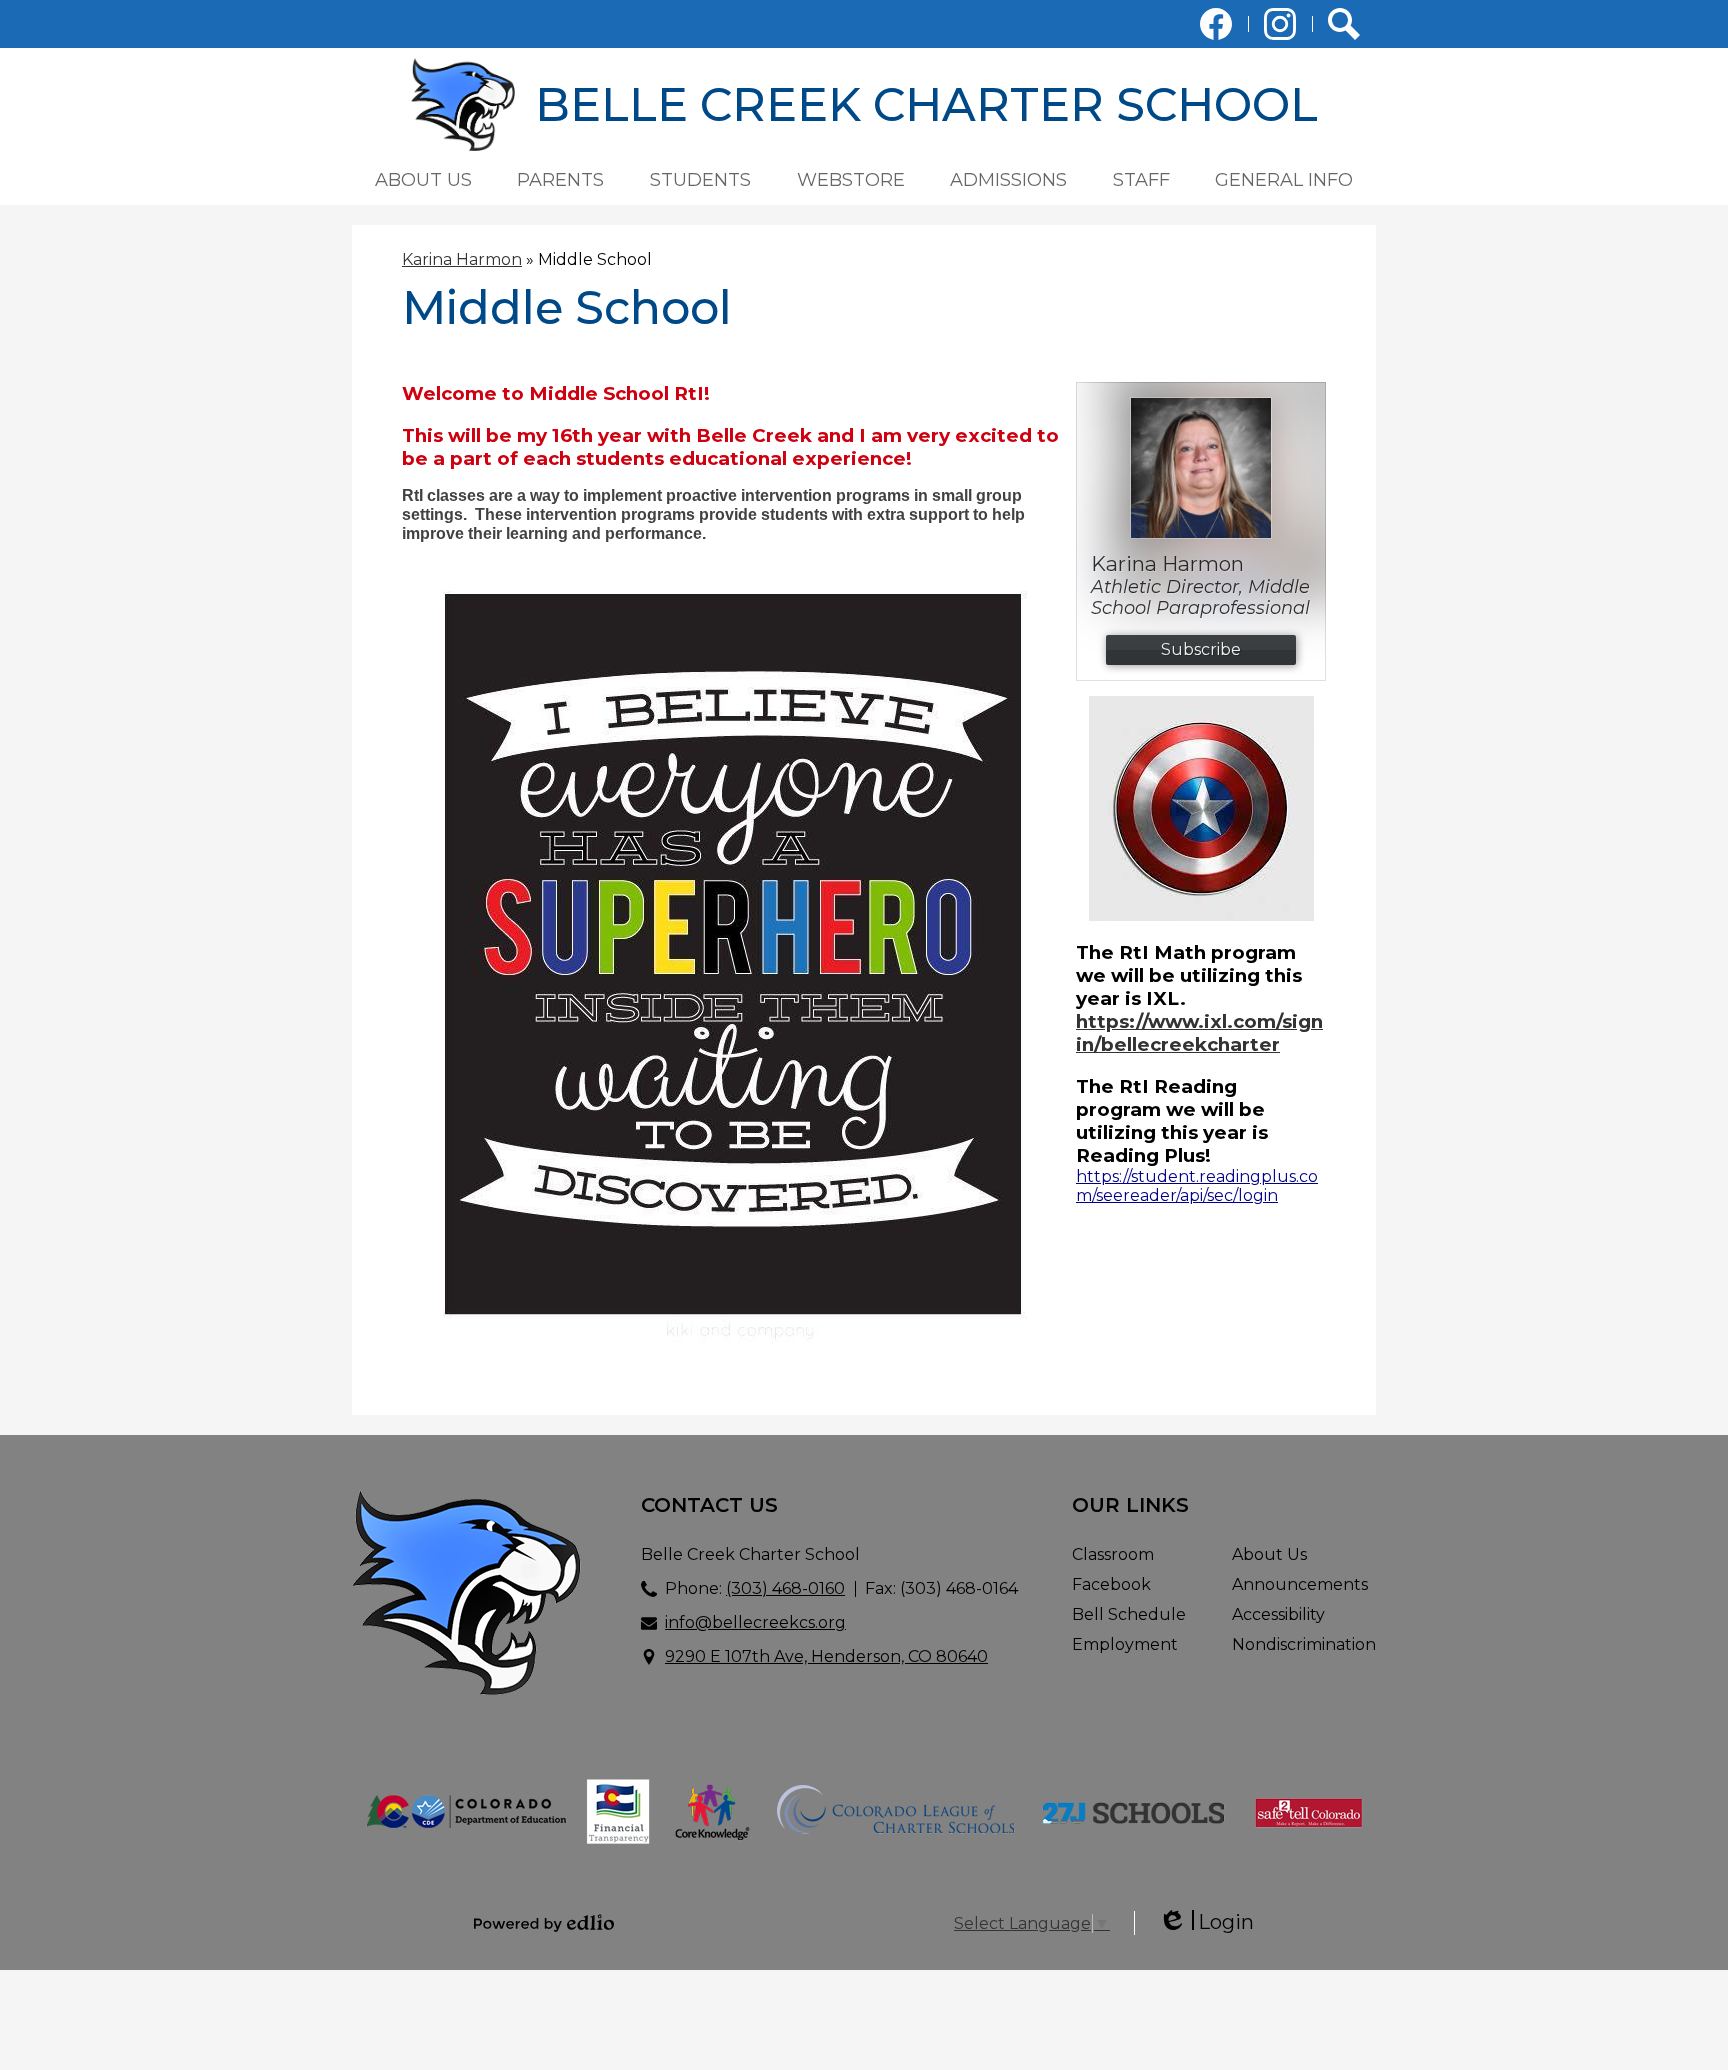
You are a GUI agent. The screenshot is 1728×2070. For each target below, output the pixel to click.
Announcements (1300, 1584)
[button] (423, 180)
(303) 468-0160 (785, 1588)
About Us (1269, 1554)
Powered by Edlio (544, 1923)
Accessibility (1278, 1614)
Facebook (1216, 24)
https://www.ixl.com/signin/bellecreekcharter (1199, 1033)
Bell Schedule (1129, 1614)
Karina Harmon (462, 259)
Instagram (1280, 24)
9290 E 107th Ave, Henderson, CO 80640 (826, 1656)
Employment (1125, 1644)
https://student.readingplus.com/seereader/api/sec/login (1197, 1186)
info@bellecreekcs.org (755, 1622)
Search (1344, 24)
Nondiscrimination (1304, 1644)
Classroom (1113, 1554)
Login (1206, 1922)
